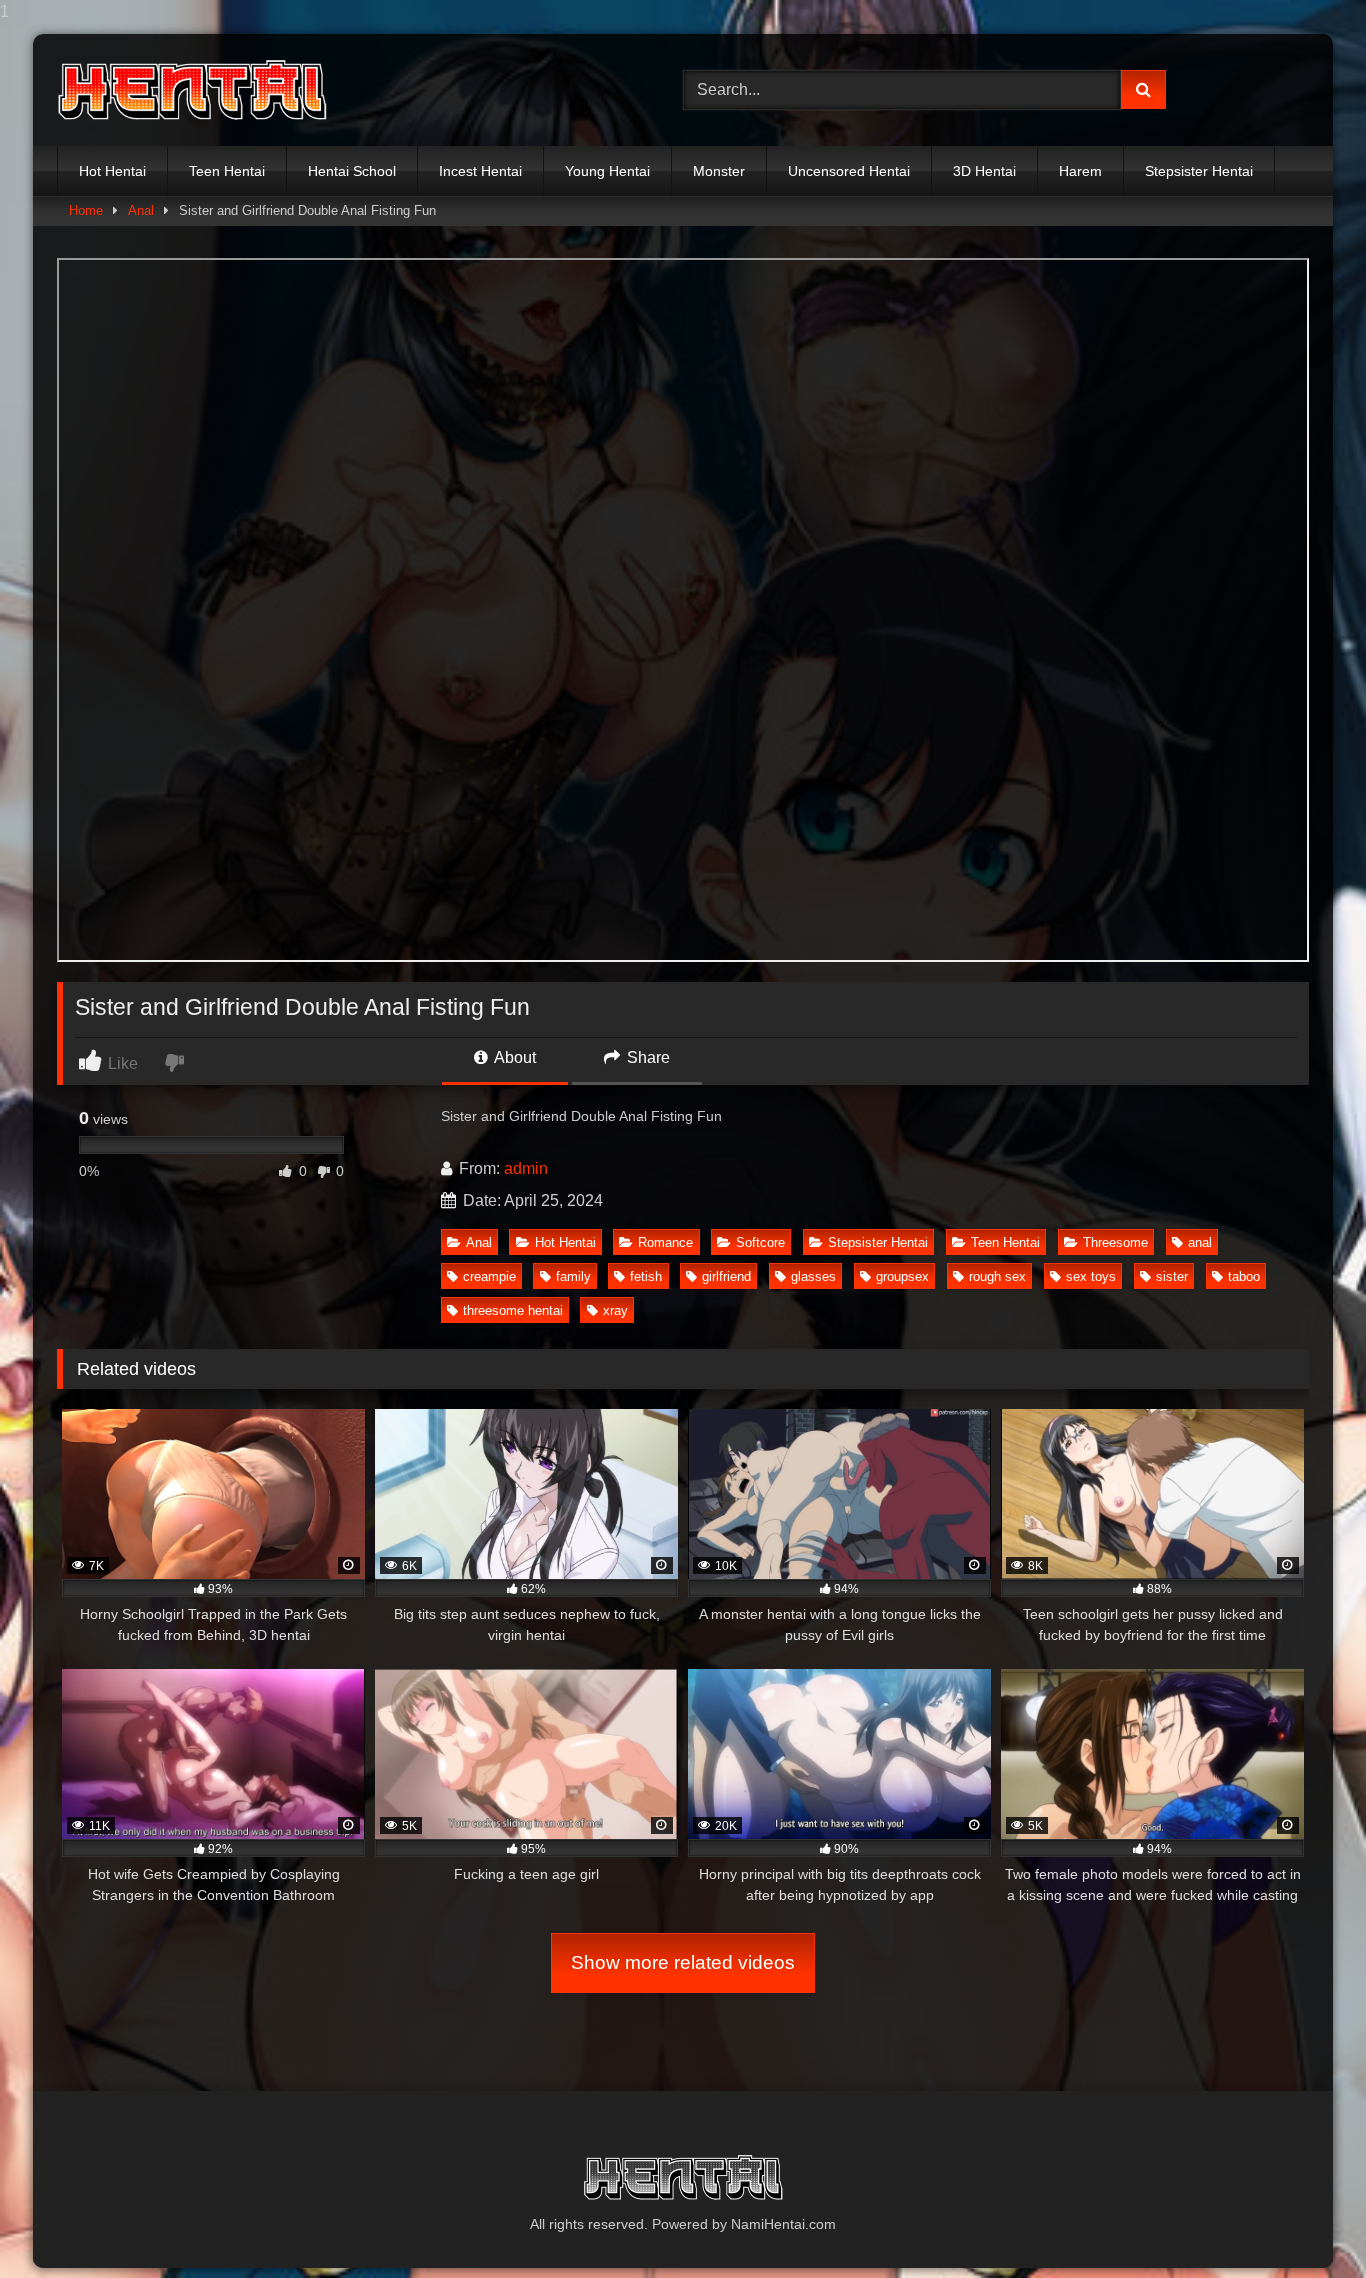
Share (646, 1057)
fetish (646, 1276)
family (573, 1276)
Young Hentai (607, 171)
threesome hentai (513, 1310)
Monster (719, 171)
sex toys (1091, 1276)
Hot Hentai (112, 171)
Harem (1080, 171)
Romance (665, 1242)
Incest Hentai (480, 171)
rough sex (997, 1276)
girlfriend (726, 1276)
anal (1200, 1242)
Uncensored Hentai (849, 171)
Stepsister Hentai (1199, 171)
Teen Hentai (227, 171)
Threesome (1115, 1242)
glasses (813, 1276)
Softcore (760, 1242)
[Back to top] (1304, 2222)
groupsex (902, 1276)
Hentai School (352, 171)
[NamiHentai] (192, 90)
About (513, 1057)
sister (1172, 1276)
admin (526, 1168)
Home (86, 210)
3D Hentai (984, 171)
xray (615, 1310)
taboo (1244, 1276)
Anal (141, 210)
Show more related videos (683, 1962)
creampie (489, 1276)
